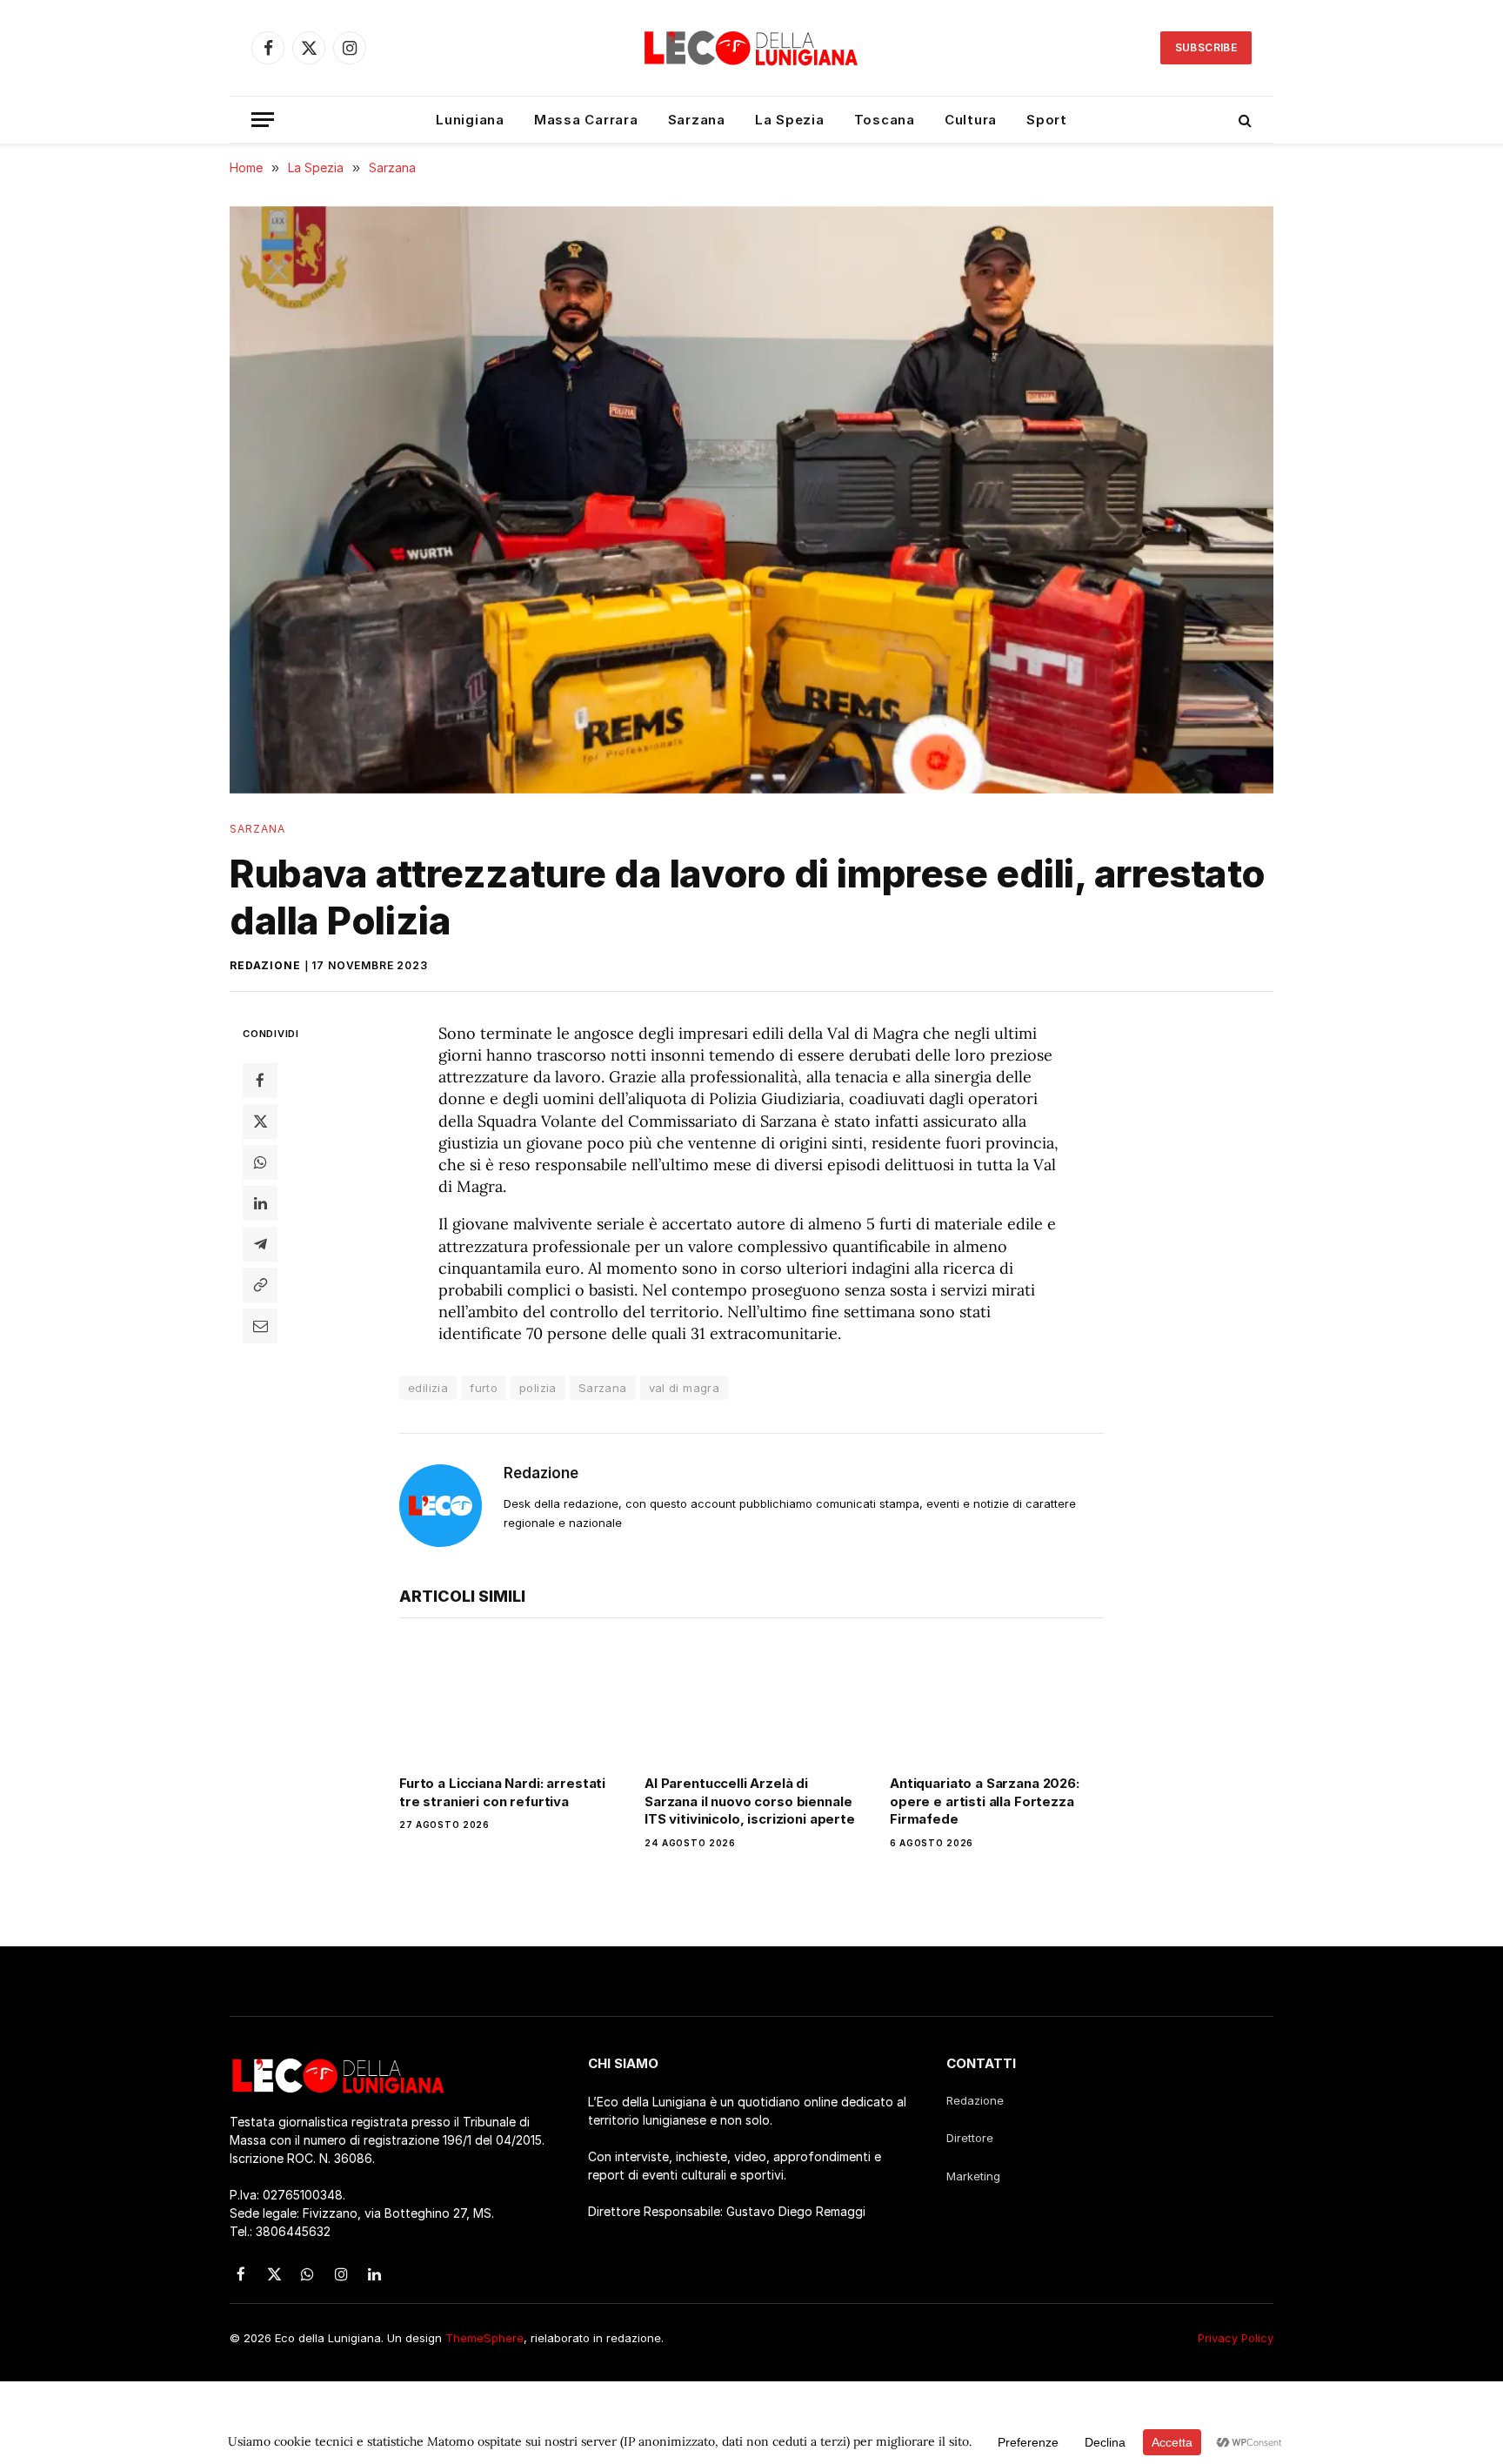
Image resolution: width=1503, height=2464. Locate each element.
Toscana (885, 120)
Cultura (971, 120)
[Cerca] (1243, 120)
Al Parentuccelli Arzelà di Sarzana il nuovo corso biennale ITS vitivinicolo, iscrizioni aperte (750, 1801)
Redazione (265, 965)
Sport (1047, 120)
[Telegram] (260, 1243)
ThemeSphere (484, 2338)
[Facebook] (260, 1080)
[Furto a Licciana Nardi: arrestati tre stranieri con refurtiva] (506, 1701)
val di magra (685, 1388)
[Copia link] (260, 1284)
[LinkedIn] (260, 1202)
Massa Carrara (586, 120)
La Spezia (790, 120)
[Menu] (263, 120)
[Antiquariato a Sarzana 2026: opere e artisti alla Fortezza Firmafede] (997, 1701)
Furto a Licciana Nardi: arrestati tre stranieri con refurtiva (502, 1792)
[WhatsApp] (260, 1162)
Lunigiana (470, 120)
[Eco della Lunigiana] (751, 48)
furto (484, 1388)
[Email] (260, 1325)
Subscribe (1206, 47)
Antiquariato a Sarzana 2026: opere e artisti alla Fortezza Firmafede (985, 1801)
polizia (538, 1388)
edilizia (428, 1388)
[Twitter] (260, 1121)
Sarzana (697, 120)
